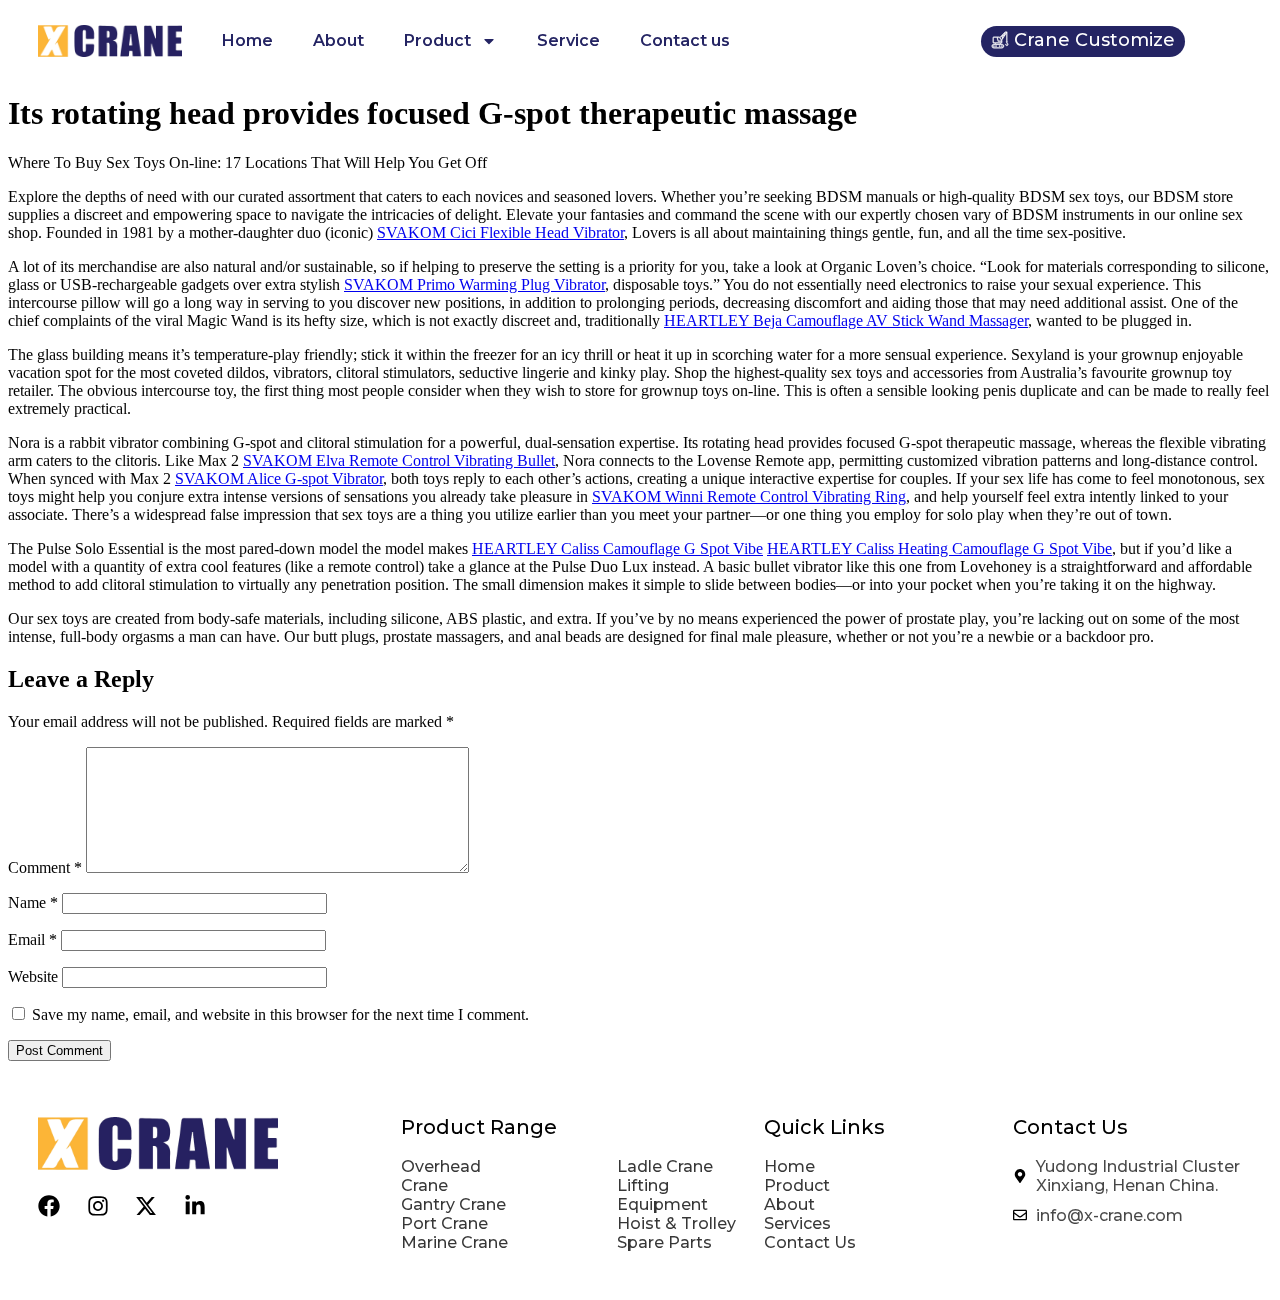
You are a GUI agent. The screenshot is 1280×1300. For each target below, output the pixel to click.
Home (247, 40)
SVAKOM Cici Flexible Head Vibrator (500, 232)
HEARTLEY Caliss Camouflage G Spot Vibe (617, 548)
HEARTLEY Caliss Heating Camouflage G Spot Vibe (939, 548)
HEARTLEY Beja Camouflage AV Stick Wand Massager (846, 320)
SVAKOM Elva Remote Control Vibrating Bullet (399, 460)
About (338, 40)
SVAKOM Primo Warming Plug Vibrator (474, 284)
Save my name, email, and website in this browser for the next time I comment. (280, 1014)
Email (32, 939)
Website (33, 976)
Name (33, 902)
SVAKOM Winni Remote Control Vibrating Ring (749, 496)
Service (568, 40)
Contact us (685, 40)
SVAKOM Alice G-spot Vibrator (279, 478)
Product (437, 40)
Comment (45, 867)
